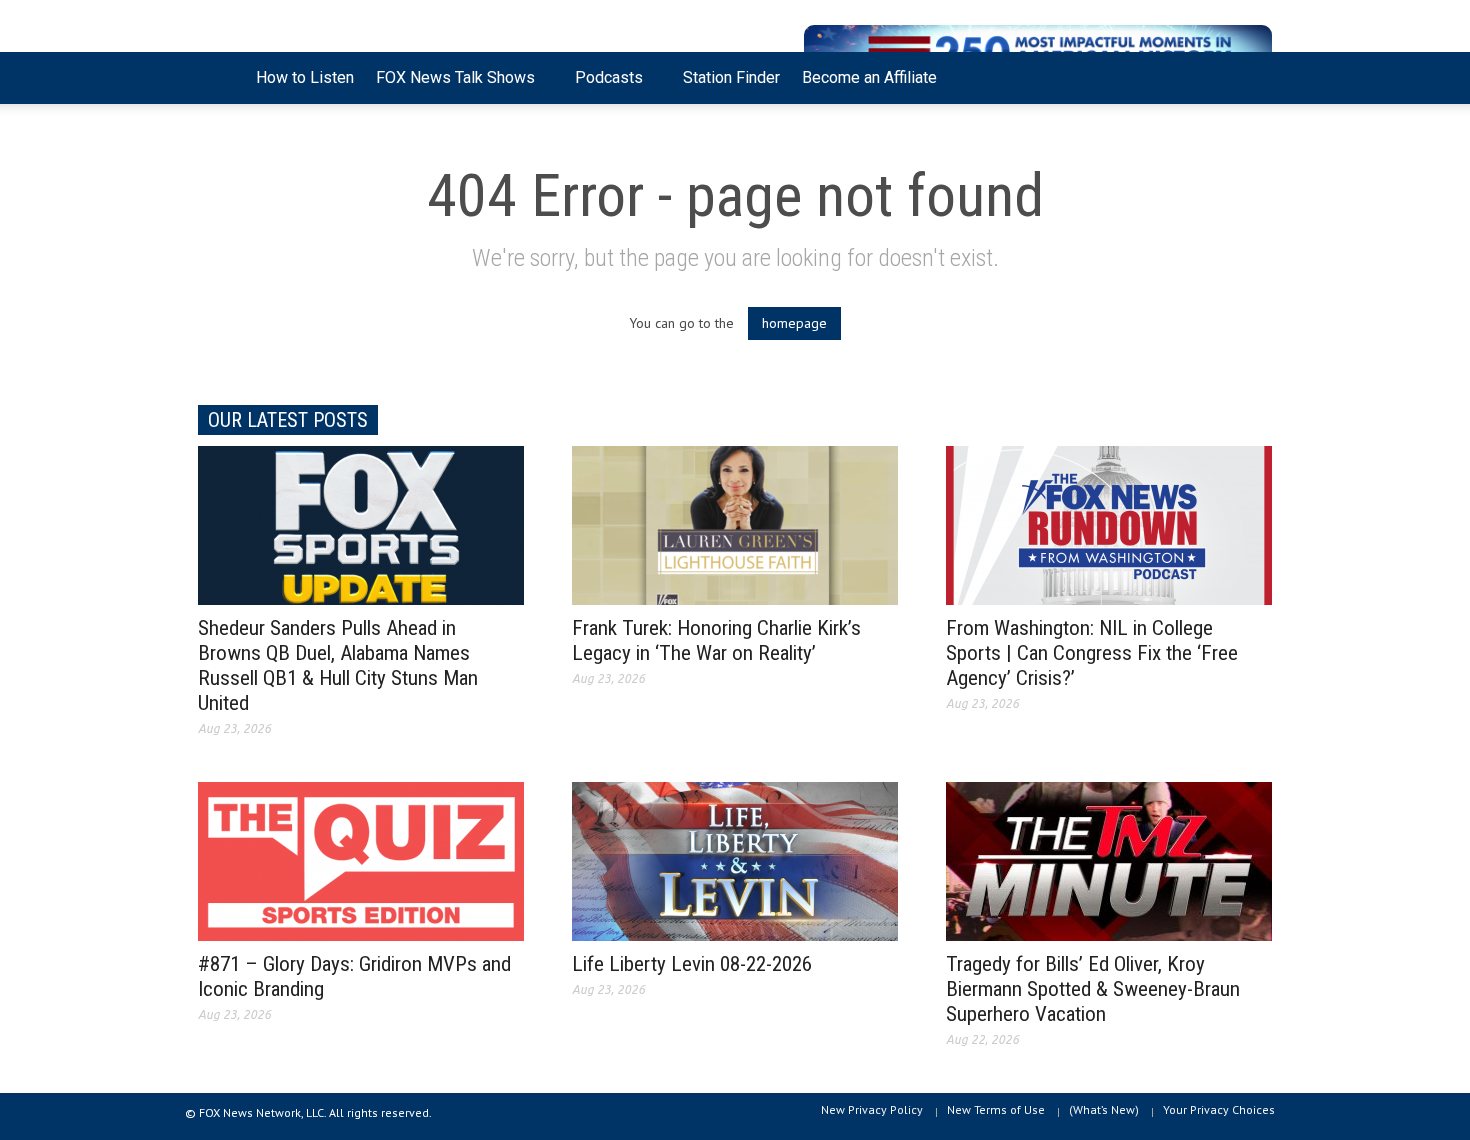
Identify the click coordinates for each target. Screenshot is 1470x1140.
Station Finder (731, 77)
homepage (794, 323)
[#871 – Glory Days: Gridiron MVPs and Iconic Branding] (361, 860)
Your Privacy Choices (1219, 1109)
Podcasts (603, 86)
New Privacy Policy (872, 1109)
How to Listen (305, 77)
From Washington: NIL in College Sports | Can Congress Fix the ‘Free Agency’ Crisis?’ (1092, 653)
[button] (1252, 76)
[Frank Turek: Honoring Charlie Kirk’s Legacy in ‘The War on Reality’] (735, 524)
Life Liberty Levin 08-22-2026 (692, 964)
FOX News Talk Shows (450, 86)
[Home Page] (221, 78)
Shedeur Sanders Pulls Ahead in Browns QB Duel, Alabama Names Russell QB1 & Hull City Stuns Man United (338, 665)
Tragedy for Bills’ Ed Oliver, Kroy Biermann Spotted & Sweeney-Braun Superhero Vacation (1093, 989)
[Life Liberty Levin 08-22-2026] (735, 860)
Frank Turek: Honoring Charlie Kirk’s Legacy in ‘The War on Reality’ (716, 640)
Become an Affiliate (869, 77)
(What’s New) (1104, 1109)
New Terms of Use (996, 1109)
